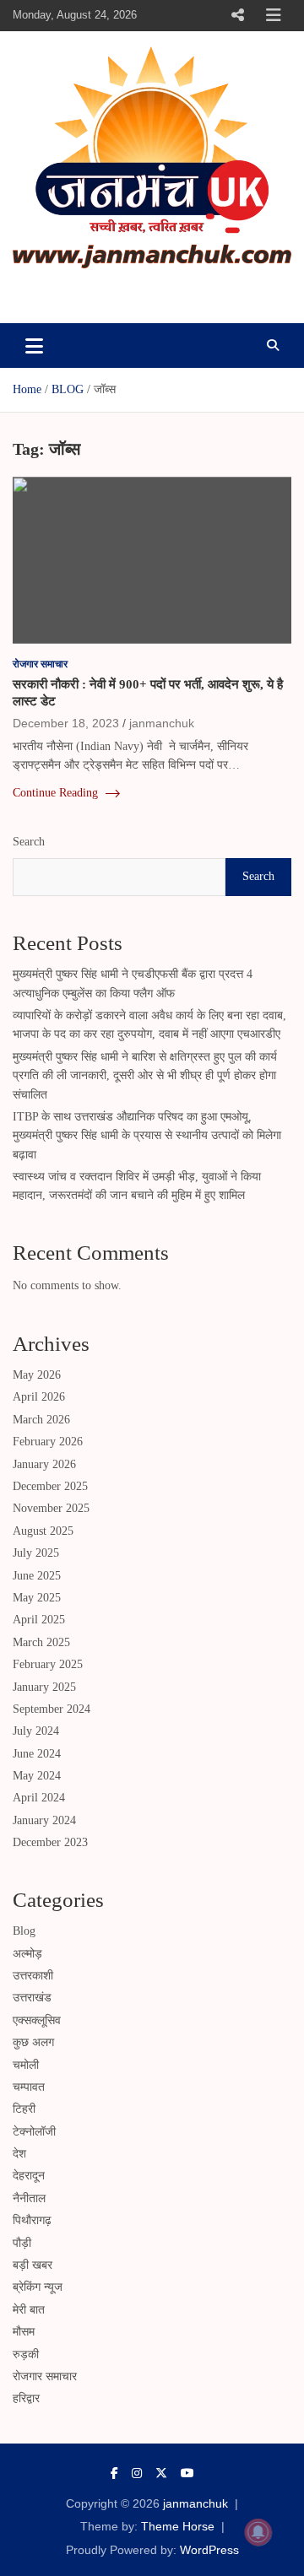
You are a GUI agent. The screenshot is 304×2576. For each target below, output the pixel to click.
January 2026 (44, 1464)
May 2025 (37, 1598)
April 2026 (39, 1397)
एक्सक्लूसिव (37, 2020)
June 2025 (37, 1576)
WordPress (209, 2550)
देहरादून (29, 2176)
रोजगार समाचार (40, 664)
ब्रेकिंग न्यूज (38, 2287)
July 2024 (36, 1731)
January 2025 (44, 1687)
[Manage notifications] (258, 2532)
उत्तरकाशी (33, 1976)
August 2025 (43, 1531)
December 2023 (50, 1842)
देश (19, 2154)
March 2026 (41, 1420)
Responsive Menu (237, 15)
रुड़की (26, 2355)
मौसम (24, 2332)
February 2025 (48, 1664)
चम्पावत (29, 2087)
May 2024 (37, 1776)
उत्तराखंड (32, 1998)
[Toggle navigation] (34, 345)
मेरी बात (29, 2310)
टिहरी (24, 2109)
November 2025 (51, 1508)
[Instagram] (137, 2473)
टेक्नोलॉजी (34, 2132)
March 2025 (41, 1642)
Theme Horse (178, 2526)
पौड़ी (22, 2243)
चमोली (26, 2065)
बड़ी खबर (33, 2265)
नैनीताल (29, 2198)
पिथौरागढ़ (32, 2220)
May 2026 (37, 1375)
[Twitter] (161, 2473)
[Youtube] (187, 2473)
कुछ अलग (33, 2042)
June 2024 (37, 1754)
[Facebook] (114, 2473)
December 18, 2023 (66, 723)
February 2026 (48, 1442)
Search (29, 842)
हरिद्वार (26, 2398)
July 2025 (36, 1553)
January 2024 (44, 1820)
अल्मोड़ (27, 1954)
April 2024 (39, 1798)
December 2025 (50, 1486)
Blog (24, 1931)
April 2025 (39, 1620)
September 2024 (52, 1709)
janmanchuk (81, 292)
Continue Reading (57, 793)
